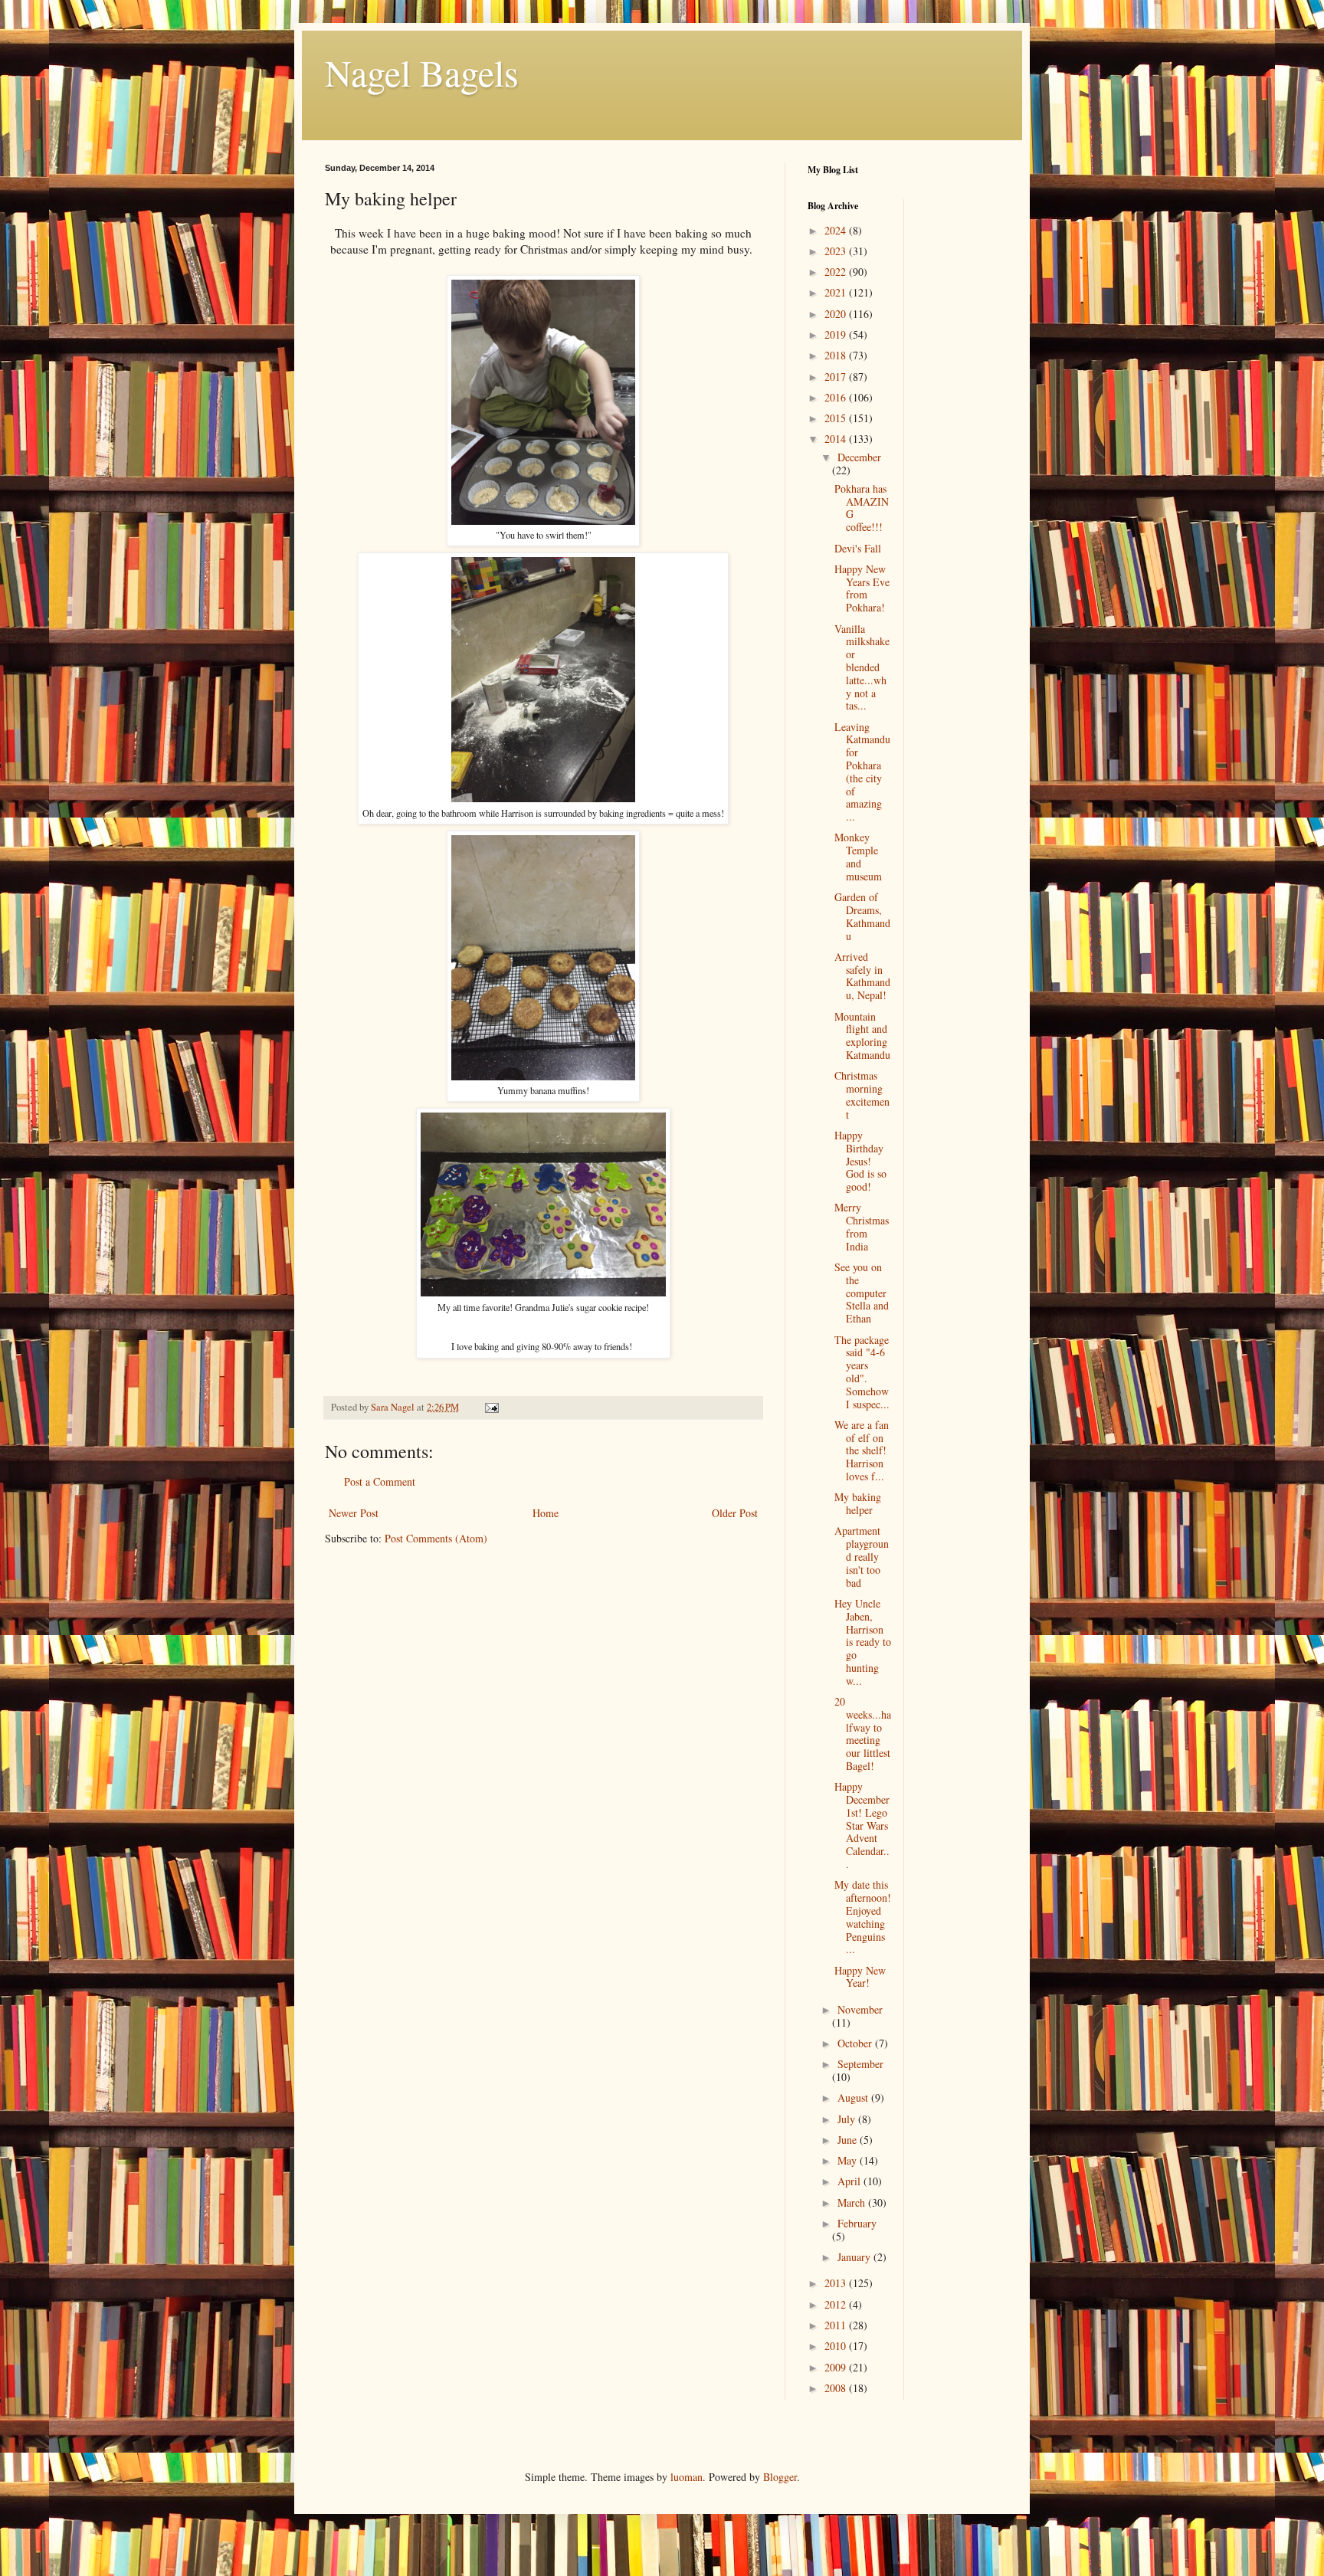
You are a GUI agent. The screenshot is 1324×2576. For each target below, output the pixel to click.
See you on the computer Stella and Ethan (862, 1293)
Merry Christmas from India (862, 1226)
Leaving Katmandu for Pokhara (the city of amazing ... (862, 772)
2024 (837, 230)
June (849, 2140)
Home (546, 1513)
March (853, 2202)
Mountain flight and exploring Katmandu (862, 1036)
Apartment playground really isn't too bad (862, 1556)
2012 (837, 2304)
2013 (837, 2283)
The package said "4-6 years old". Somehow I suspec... (862, 1372)
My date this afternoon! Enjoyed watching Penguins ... (863, 1917)
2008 (837, 2388)
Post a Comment (380, 1481)
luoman (687, 2477)
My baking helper (858, 1503)
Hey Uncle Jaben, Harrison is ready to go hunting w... (863, 1642)
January (855, 2257)
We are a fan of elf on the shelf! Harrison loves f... (862, 1450)
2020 (837, 314)
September (860, 2064)
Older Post (735, 1513)
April (850, 2181)
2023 (837, 251)
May (849, 2160)
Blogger (780, 2477)
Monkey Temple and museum (858, 856)
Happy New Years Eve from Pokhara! (862, 588)
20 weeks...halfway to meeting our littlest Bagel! (863, 1734)
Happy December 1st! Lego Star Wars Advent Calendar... (862, 1825)
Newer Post (354, 1513)
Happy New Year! (860, 1977)
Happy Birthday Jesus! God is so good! (860, 1161)
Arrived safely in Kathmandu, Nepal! (862, 976)
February (857, 2223)
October (856, 2043)
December (859, 457)
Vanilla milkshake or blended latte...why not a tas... (862, 667)
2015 (837, 418)
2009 (837, 2367)
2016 (837, 397)
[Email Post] (491, 1407)
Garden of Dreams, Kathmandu (862, 916)
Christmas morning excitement (862, 1095)
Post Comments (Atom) (436, 1538)
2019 (837, 334)
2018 (837, 355)
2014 (837, 439)
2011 (837, 2325)
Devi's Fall (858, 548)
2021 (837, 292)
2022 (837, 272)
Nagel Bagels (422, 72)
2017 (837, 377)
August (854, 2098)
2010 (837, 2346)
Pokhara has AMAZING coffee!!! (862, 508)
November (860, 2009)
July (848, 2119)
